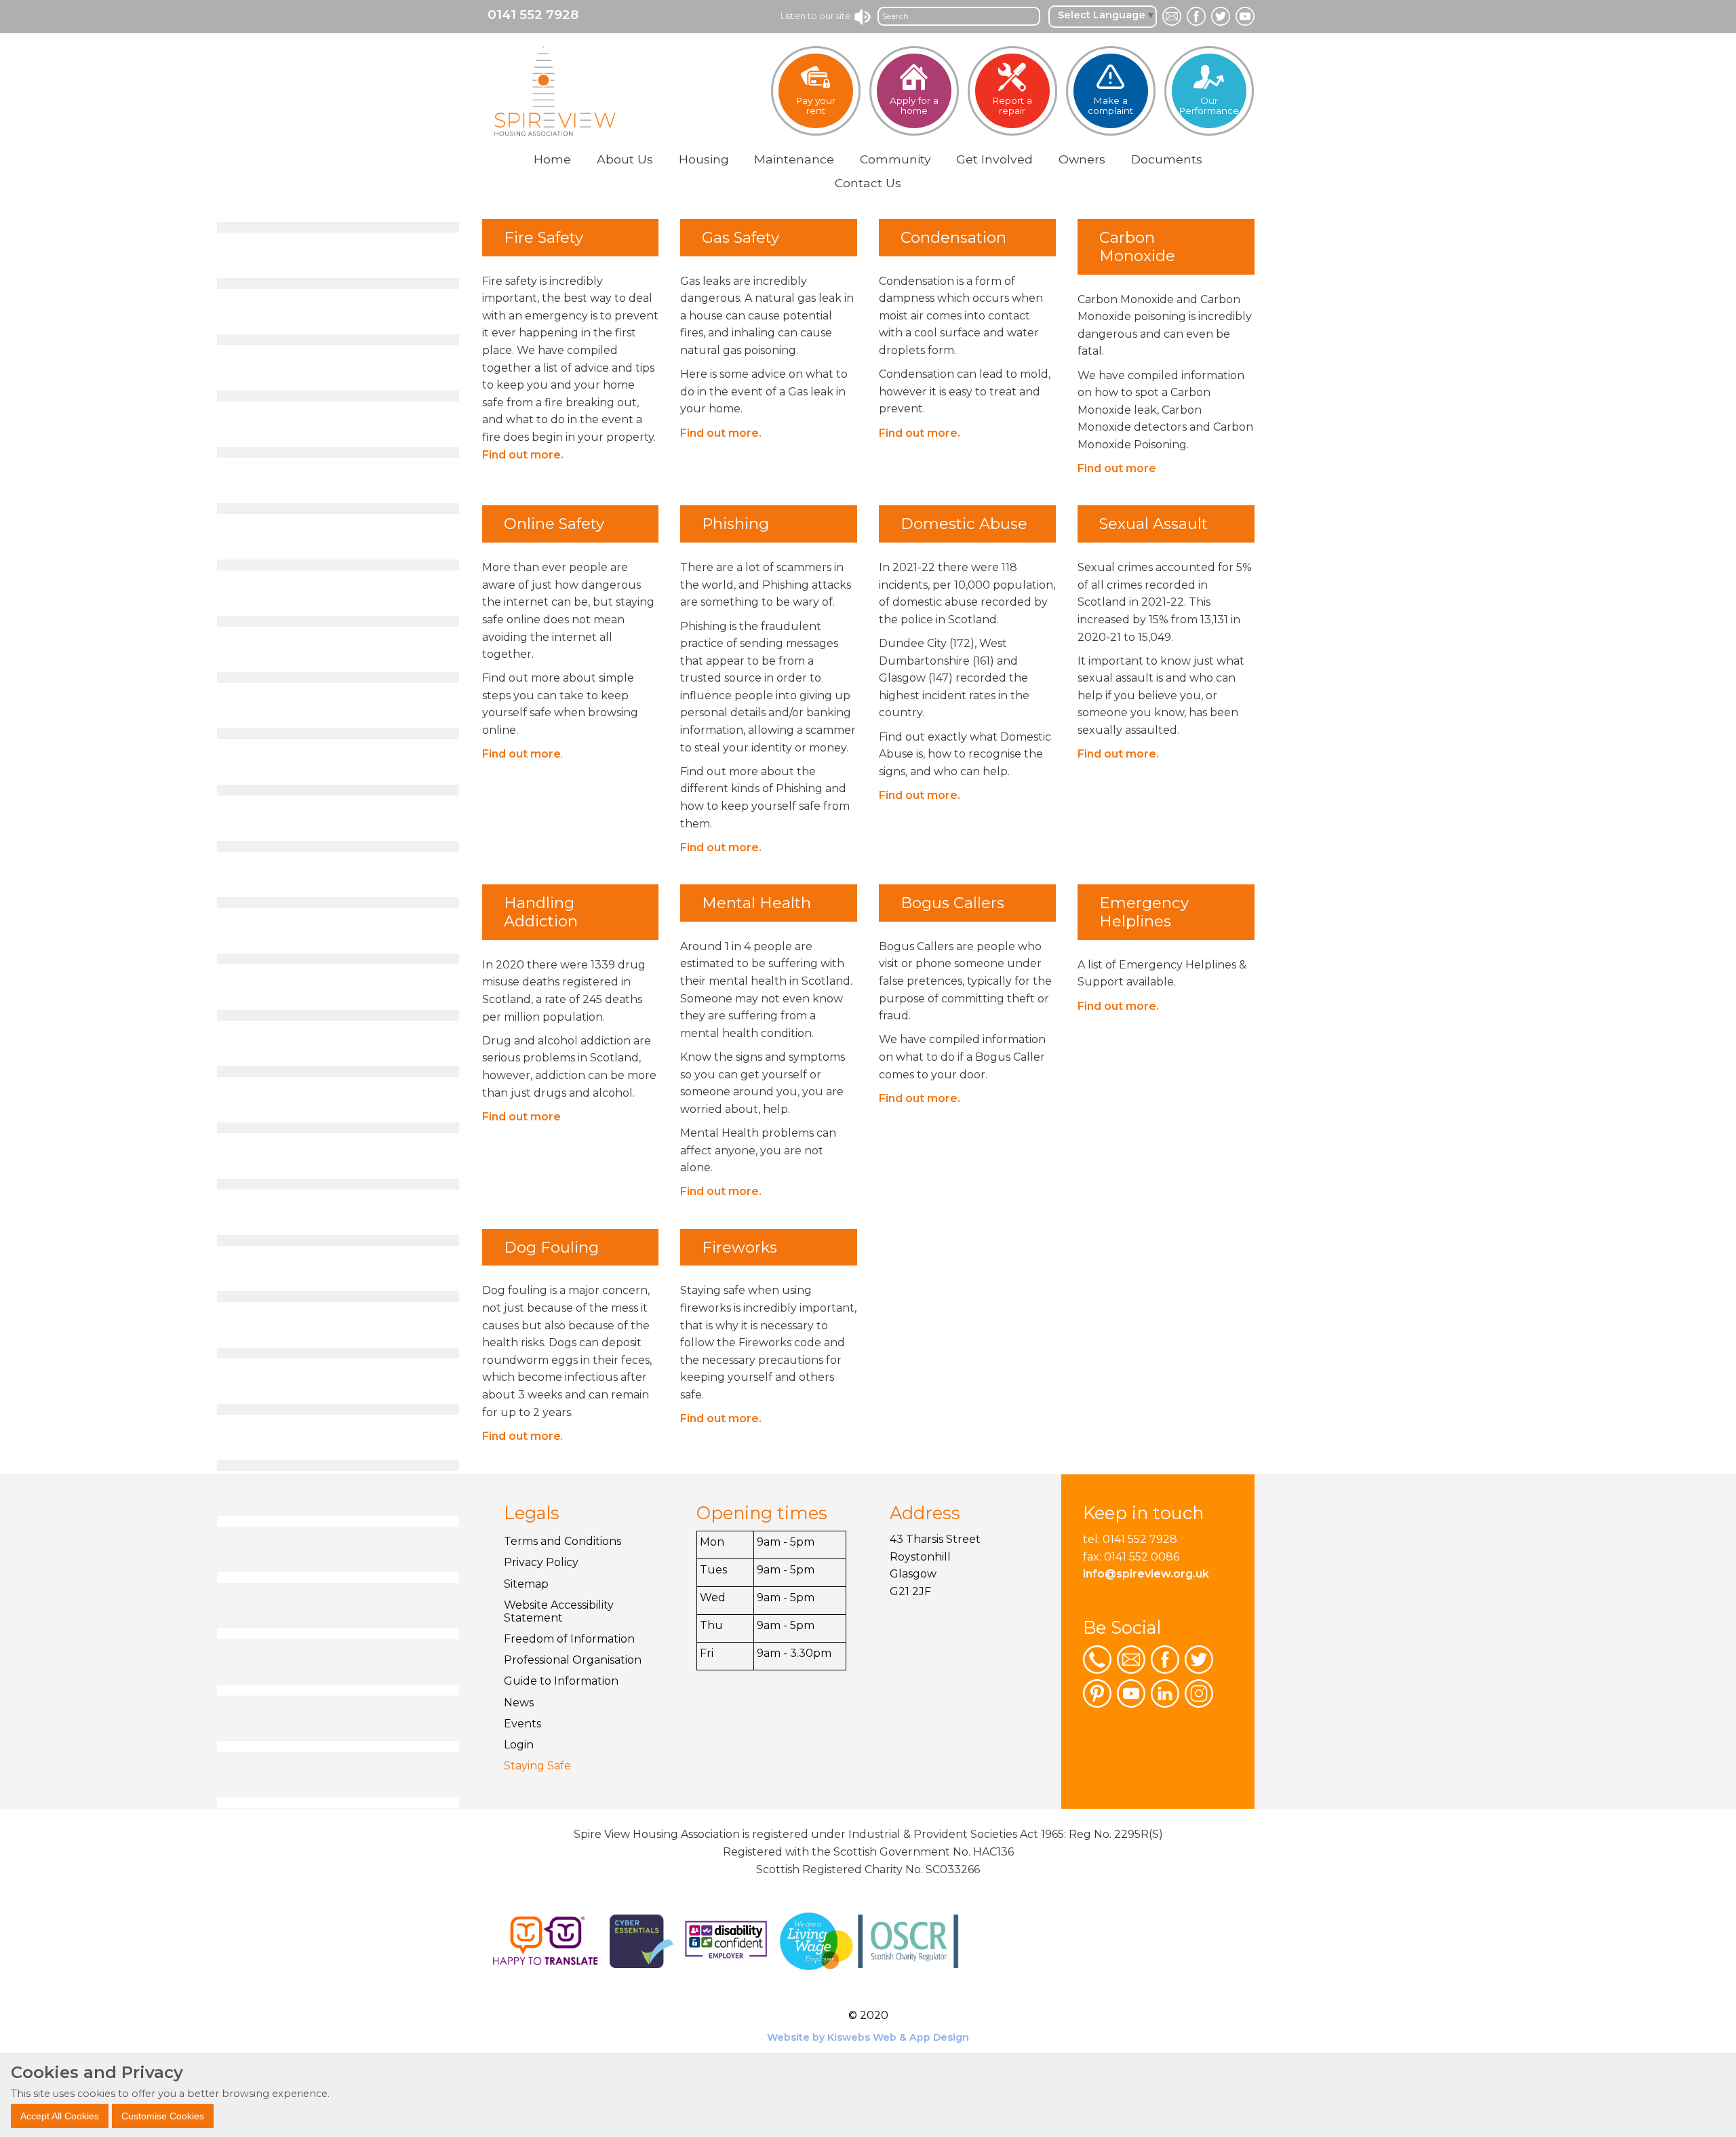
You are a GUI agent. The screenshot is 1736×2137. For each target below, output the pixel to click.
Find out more (1117, 468)
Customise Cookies (163, 2115)
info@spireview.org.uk (1146, 1574)
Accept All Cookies (60, 2115)
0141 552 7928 (533, 15)
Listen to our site (817, 16)
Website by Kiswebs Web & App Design (868, 2037)
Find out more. (523, 455)
